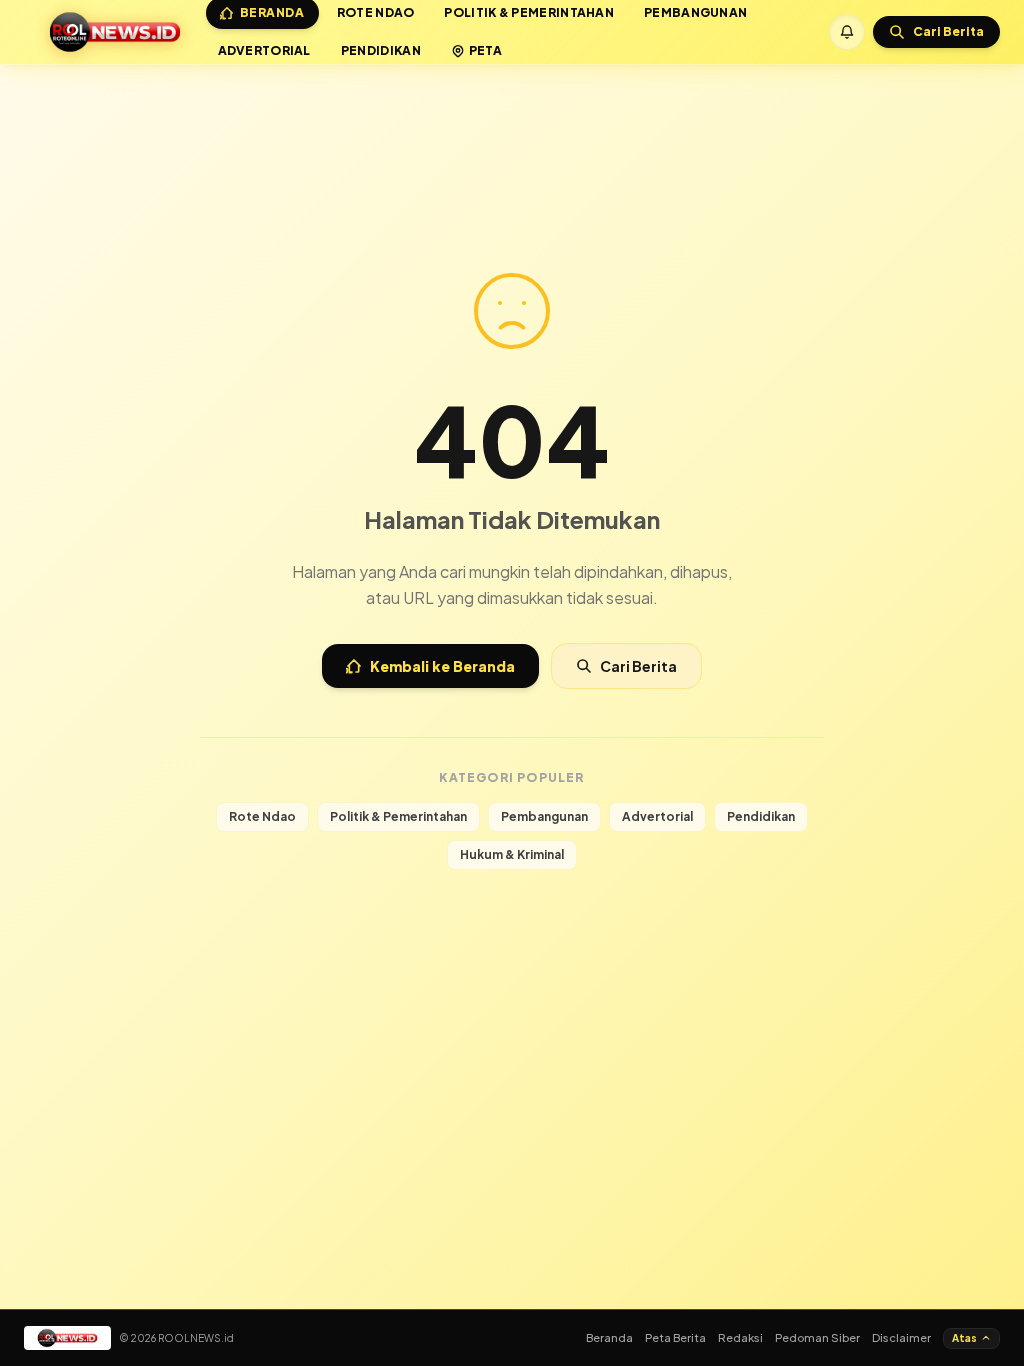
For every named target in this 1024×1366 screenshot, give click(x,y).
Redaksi (740, 1337)
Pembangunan (544, 816)
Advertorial (264, 50)
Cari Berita (638, 666)
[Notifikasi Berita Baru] (847, 32)
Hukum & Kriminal (512, 854)
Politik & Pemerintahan (398, 816)
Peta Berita (675, 1337)
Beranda (609, 1337)
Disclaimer (901, 1337)
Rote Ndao (262, 816)
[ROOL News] (115, 32)
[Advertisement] (512, 118)
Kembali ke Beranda (442, 666)
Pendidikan (381, 50)
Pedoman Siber (817, 1337)
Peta (485, 50)
